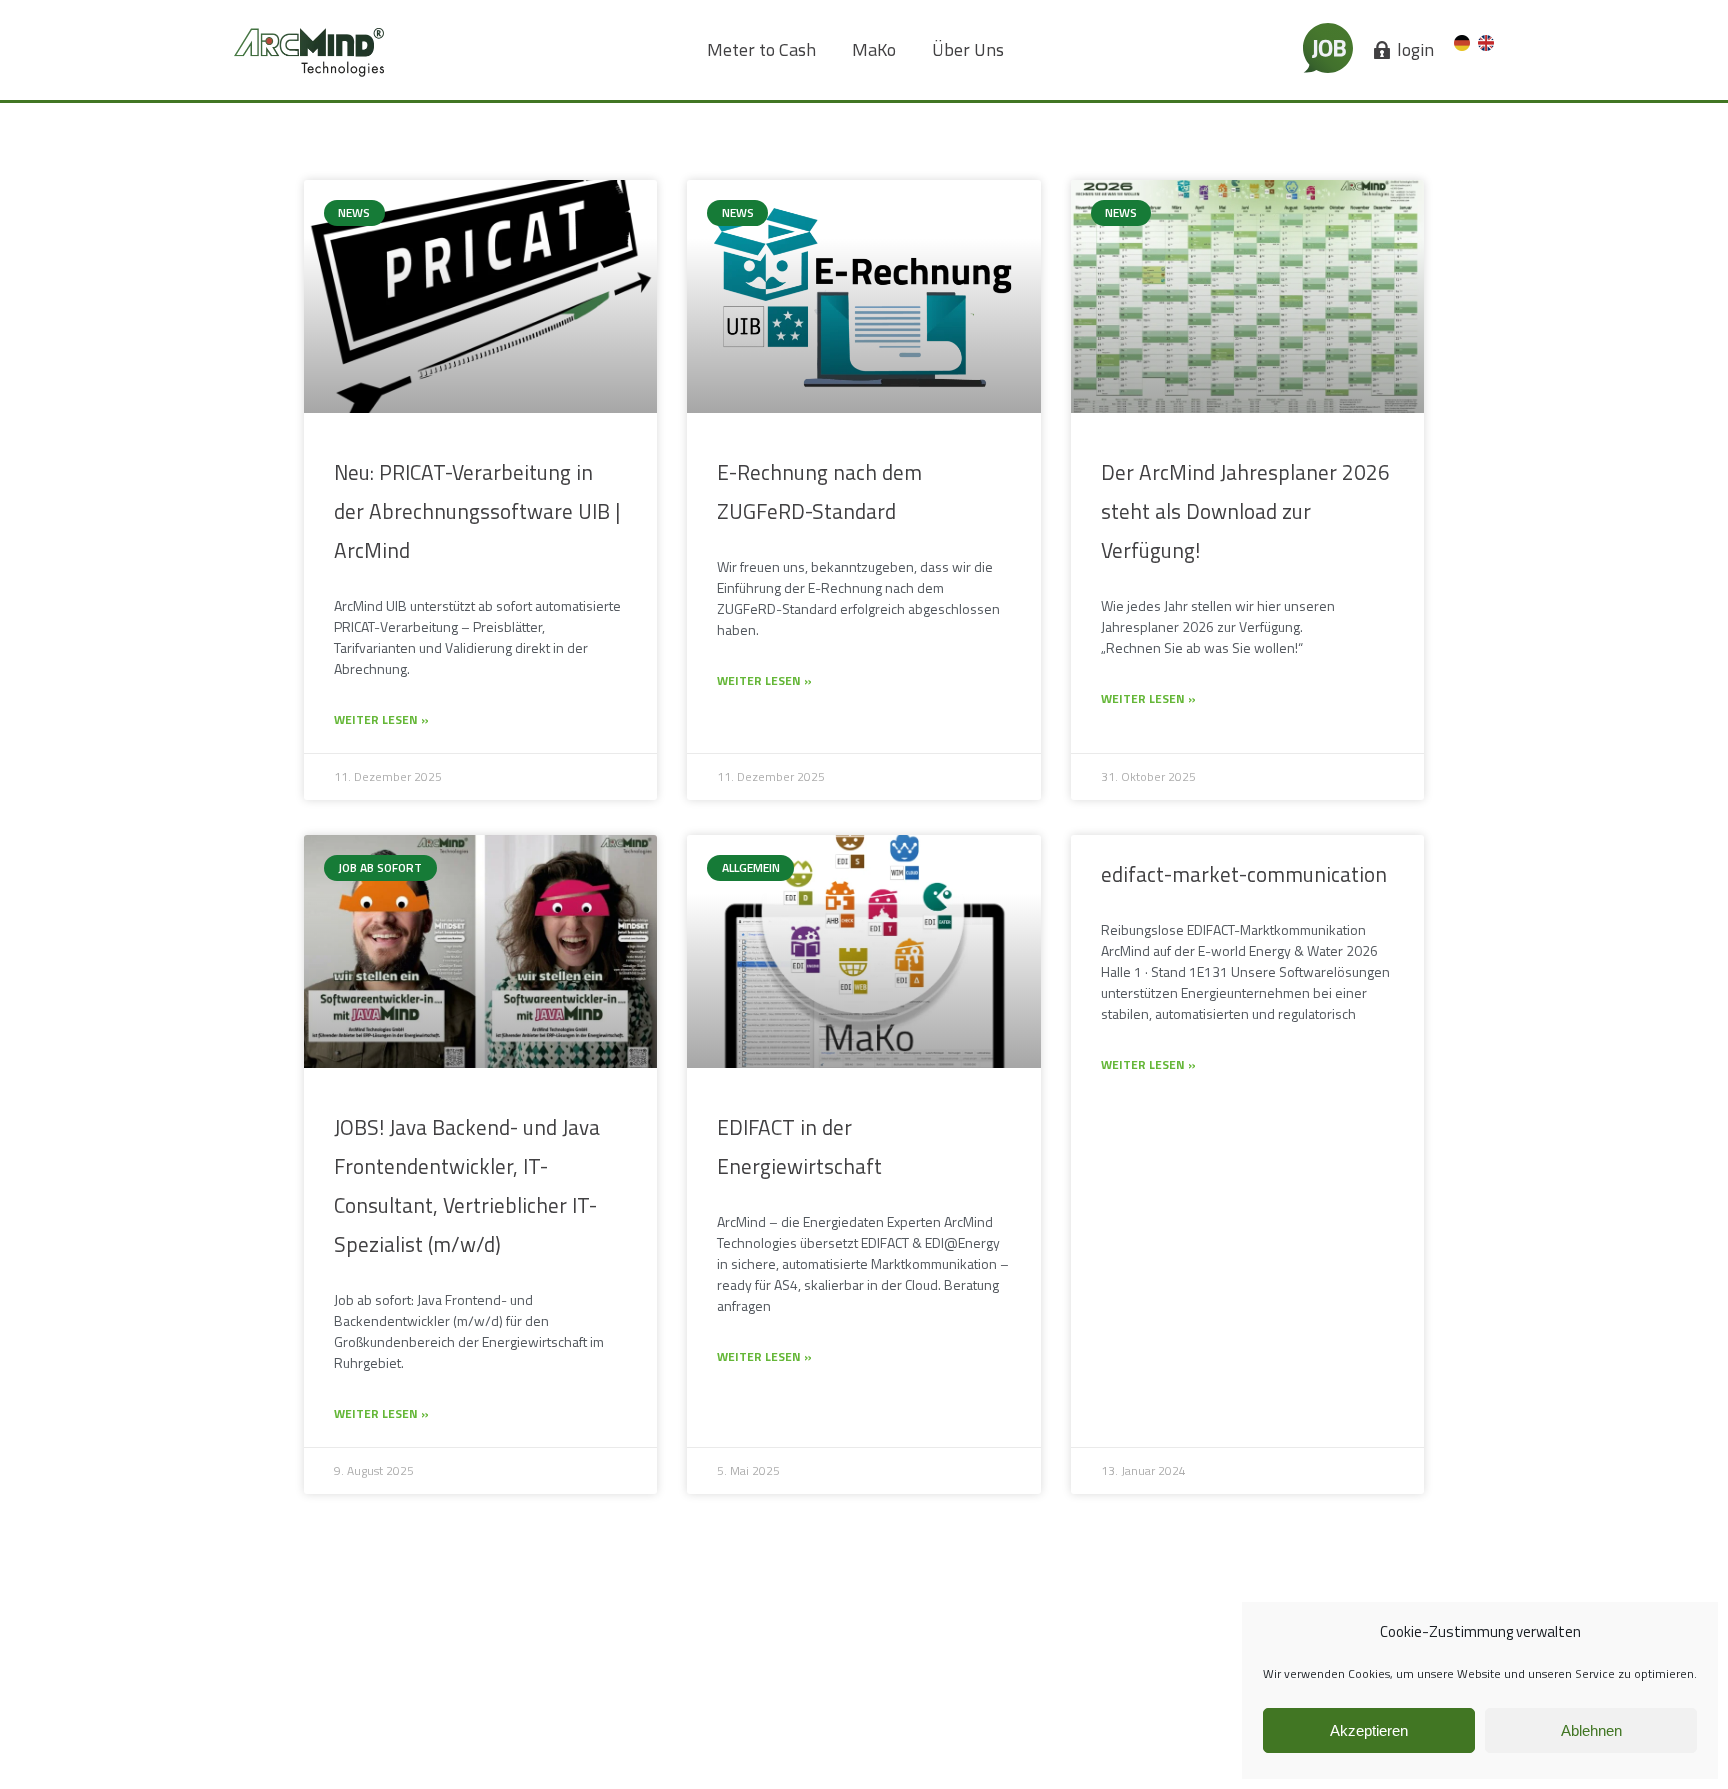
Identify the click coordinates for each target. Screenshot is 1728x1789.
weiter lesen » (381, 719)
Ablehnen (1591, 1730)
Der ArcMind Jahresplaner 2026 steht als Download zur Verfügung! (1245, 511)
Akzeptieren (1369, 1730)
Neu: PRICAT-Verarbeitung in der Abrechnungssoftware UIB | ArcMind (477, 511)
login (1415, 50)
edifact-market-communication (1244, 874)
